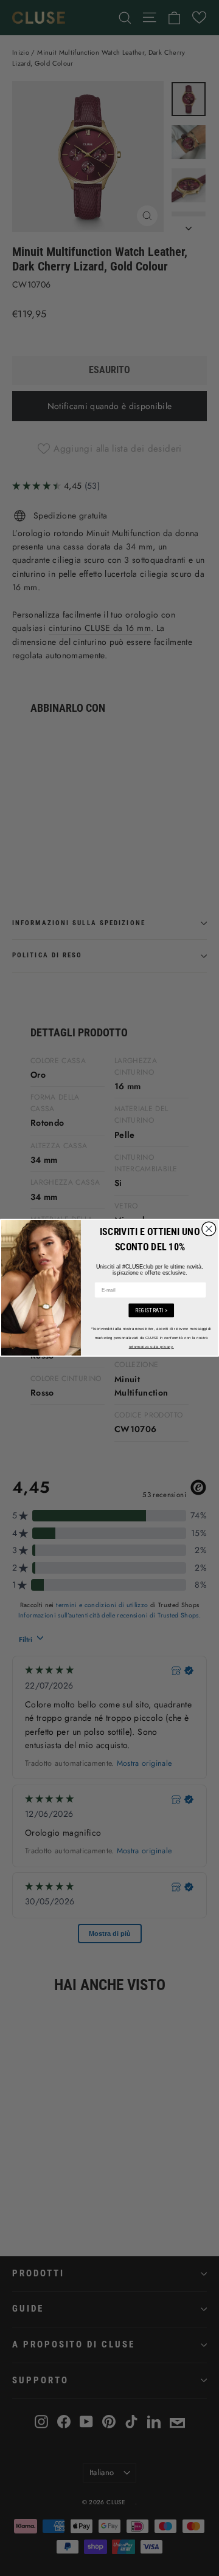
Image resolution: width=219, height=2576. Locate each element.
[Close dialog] (209, 1229)
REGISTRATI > (151, 1310)
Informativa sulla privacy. (151, 1347)
